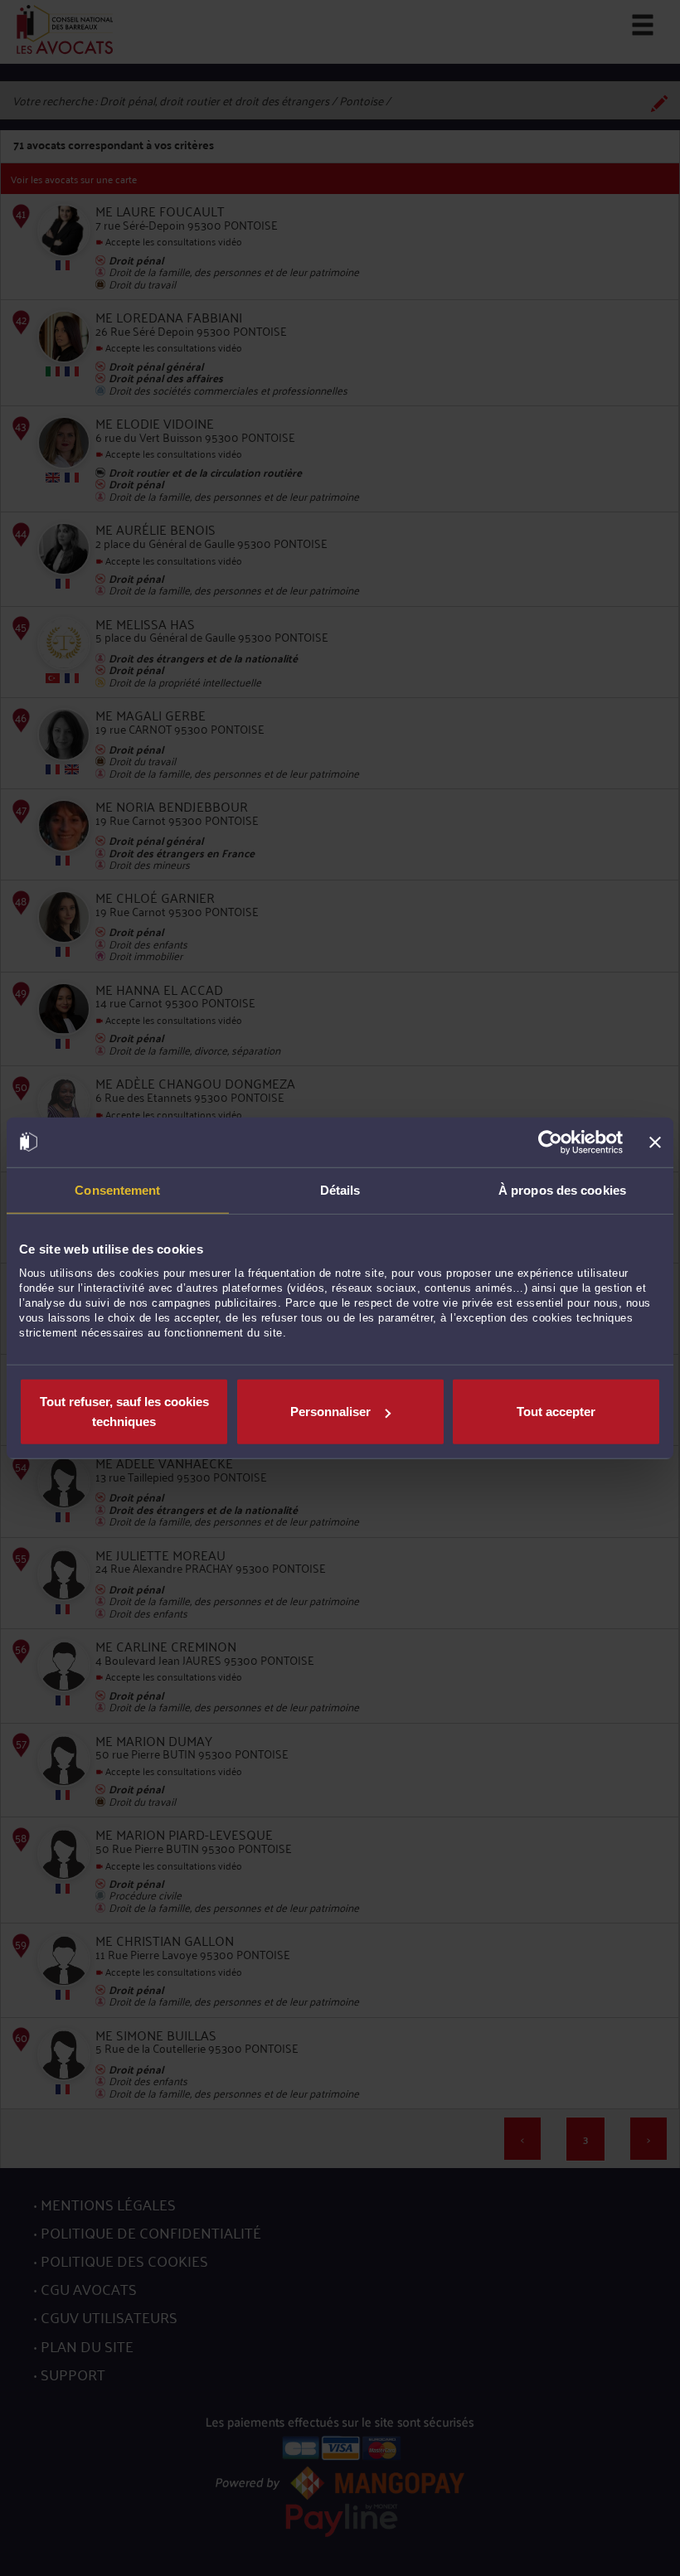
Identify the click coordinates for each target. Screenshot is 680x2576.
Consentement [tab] (117, 1189)
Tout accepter (556, 1412)
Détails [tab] (340, 1189)
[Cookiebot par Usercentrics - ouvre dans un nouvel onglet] (550, 1142)
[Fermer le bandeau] (655, 1142)
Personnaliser (330, 1412)
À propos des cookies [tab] (562, 1189)
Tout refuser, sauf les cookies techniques (124, 1412)
